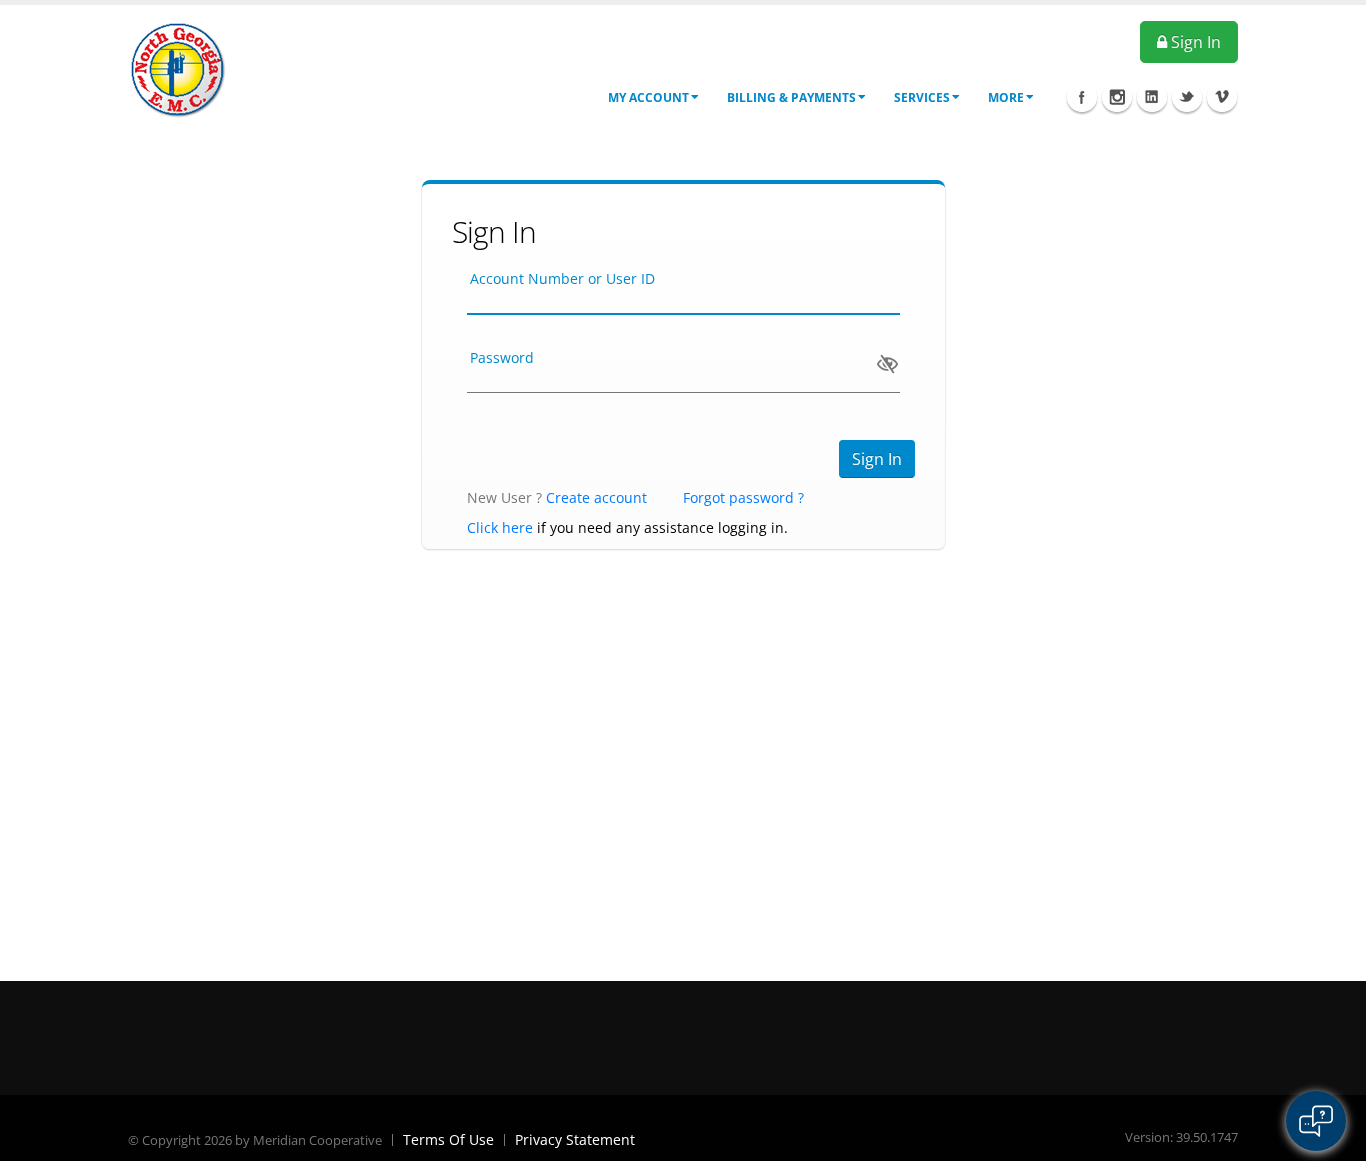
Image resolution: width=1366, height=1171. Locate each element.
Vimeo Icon (1222, 97)
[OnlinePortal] (177, 68)
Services (922, 97)
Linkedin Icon (1152, 97)
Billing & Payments (791, 97)
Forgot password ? (743, 497)
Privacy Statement (575, 1139)
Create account (596, 497)
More (1006, 97)
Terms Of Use (448, 1139)
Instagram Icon (1117, 97)
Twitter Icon (1187, 97)
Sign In (1194, 42)
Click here (500, 527)
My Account (648, 97)
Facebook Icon (1082, 97)
